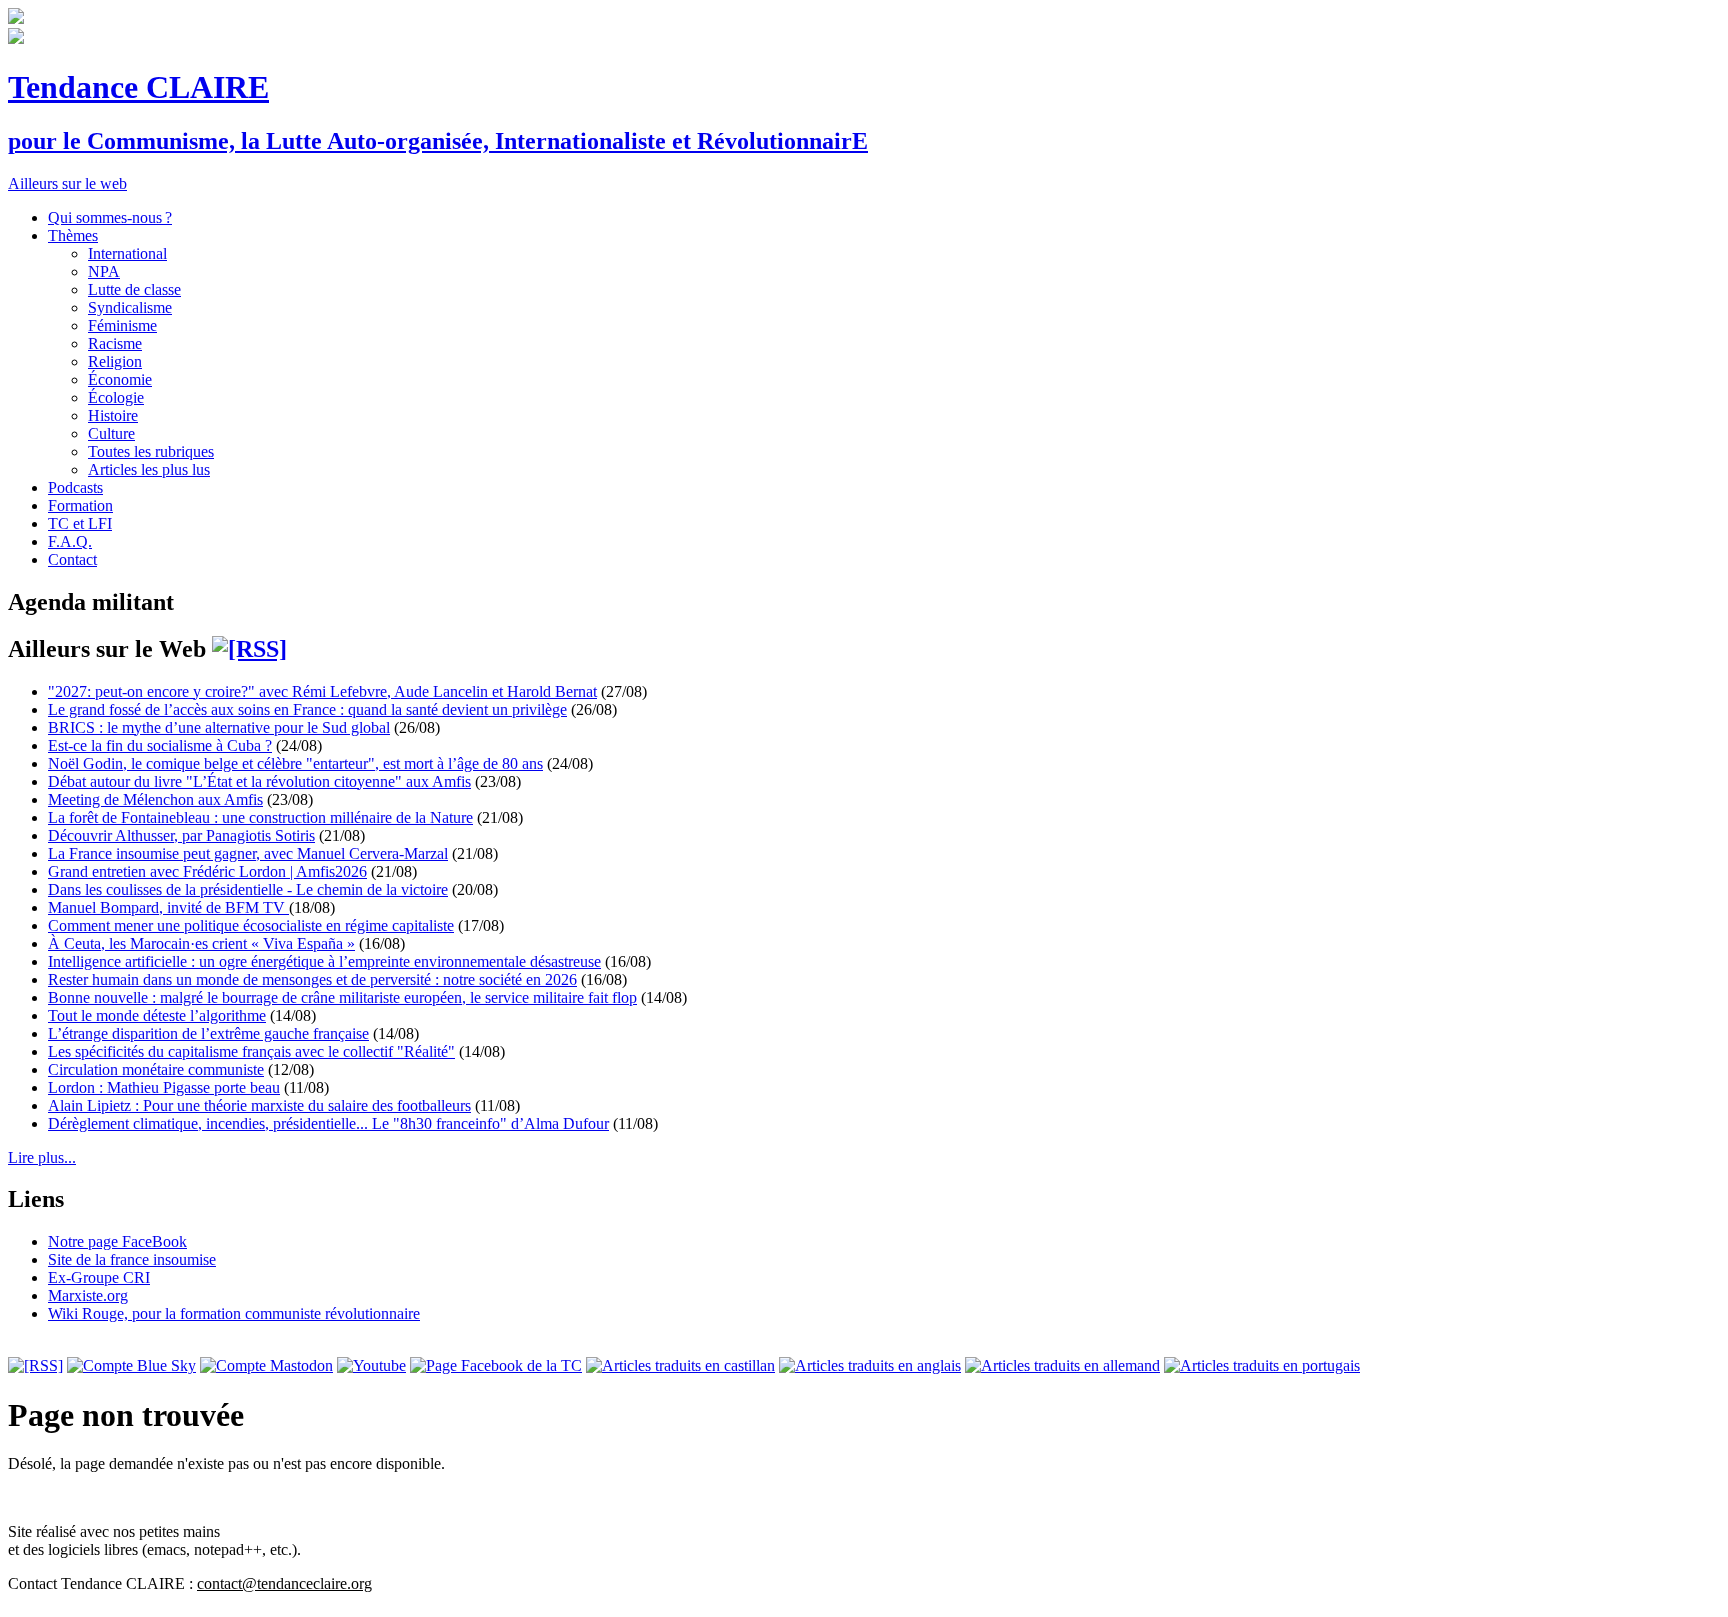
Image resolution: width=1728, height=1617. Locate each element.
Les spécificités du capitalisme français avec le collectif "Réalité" (251, 1051)
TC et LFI (80, 523)
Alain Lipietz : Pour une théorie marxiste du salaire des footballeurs (259, 1105)
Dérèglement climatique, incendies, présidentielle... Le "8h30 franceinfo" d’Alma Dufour (328, 1123)
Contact (72, 559)
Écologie (116, 397)
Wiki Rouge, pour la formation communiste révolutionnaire (234, 1313)
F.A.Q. (70, 541)
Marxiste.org (88, 1295)
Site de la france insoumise (132, 1259)
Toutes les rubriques (151, 451)
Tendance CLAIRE (138, 87)
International (127, 253)
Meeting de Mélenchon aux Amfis (155, 799)
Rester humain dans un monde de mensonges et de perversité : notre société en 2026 (312, 979)
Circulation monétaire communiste (156, 1069)
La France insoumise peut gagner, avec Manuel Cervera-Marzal (248, 853)
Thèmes (73, 235)
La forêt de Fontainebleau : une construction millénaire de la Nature (260, 817)
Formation (80, 505)
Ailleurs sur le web (67, 183)
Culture (111, 433)
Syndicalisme (130, 307)
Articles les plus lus (149, 469)
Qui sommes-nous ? (110, 217)
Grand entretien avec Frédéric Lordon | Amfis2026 (207, 871)
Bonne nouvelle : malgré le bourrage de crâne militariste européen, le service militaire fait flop (342, 997)
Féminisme (122, 325)
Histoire (113, 415)
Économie (120, 379)
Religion (115, 361)
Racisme (115, 343)
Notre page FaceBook (117, 1241)
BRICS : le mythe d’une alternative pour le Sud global (219, 727)
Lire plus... (42, 1157)
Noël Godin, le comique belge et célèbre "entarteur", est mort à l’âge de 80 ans (295, 763)
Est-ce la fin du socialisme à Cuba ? (160, 745)
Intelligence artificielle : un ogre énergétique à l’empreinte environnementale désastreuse (324, 961)
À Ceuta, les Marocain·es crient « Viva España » (201, 943)
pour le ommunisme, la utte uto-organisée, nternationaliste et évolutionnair (438, 141)
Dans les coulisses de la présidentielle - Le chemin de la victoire (248, 889)
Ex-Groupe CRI (99, 1277)
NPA (104, 271)
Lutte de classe (134, 289)
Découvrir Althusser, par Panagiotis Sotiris (181, 835)
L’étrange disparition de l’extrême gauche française (208, 1033)
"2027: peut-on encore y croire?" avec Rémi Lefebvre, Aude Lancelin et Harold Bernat (322, 691)
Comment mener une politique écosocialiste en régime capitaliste (251, 925)
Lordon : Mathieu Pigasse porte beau (164, 1087)
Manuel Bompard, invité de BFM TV (168, 907)
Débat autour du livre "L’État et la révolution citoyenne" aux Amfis (259, 781)
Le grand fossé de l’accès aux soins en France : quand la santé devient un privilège (307, 709)
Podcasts (75, 487)
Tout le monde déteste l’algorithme (157, 1015)
